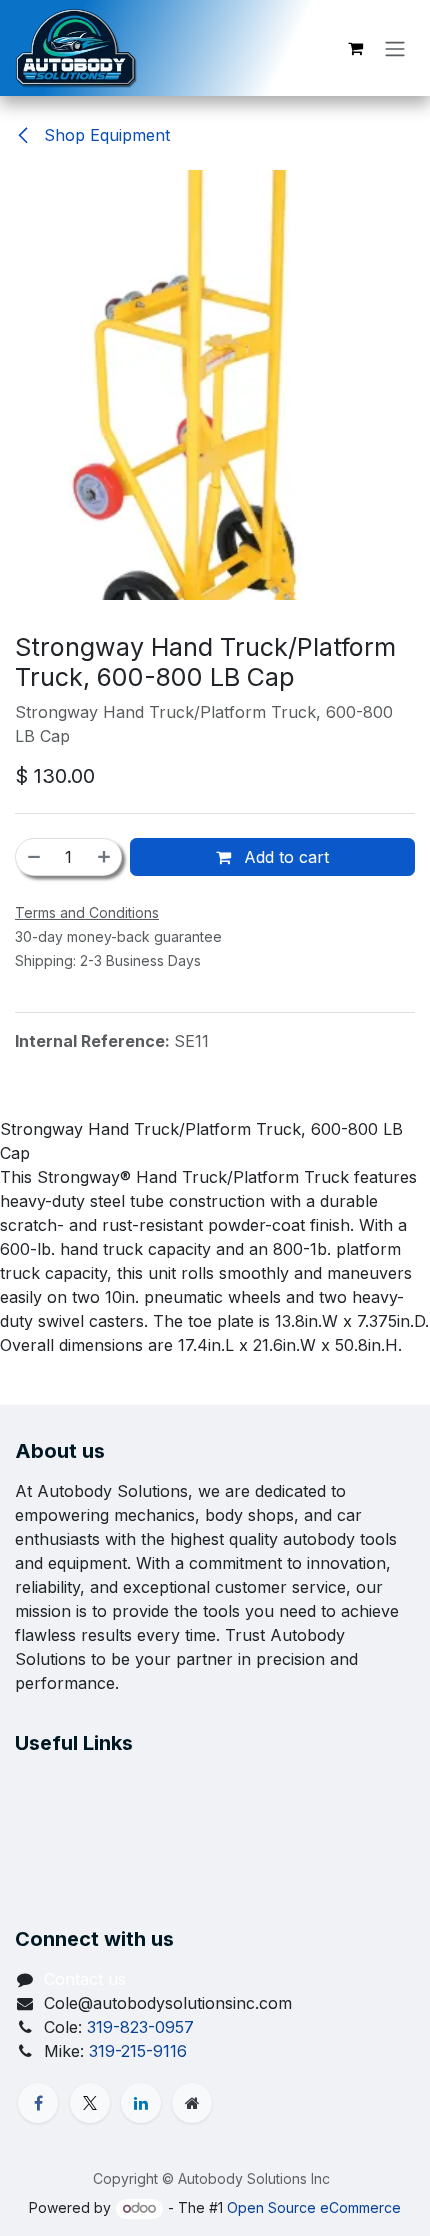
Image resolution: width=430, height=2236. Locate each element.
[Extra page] (192, 2103)
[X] (90, 2103)
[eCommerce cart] (355, 48)
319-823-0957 (140, 2027)
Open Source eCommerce (314, 2207)
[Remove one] (33, 857)
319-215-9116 (138, 2051)
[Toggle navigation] (395, 48)
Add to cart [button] (284, 857)
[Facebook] (38, 2103)
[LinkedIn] (141, 2103)
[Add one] (105, 857)
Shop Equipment (104, 135)
